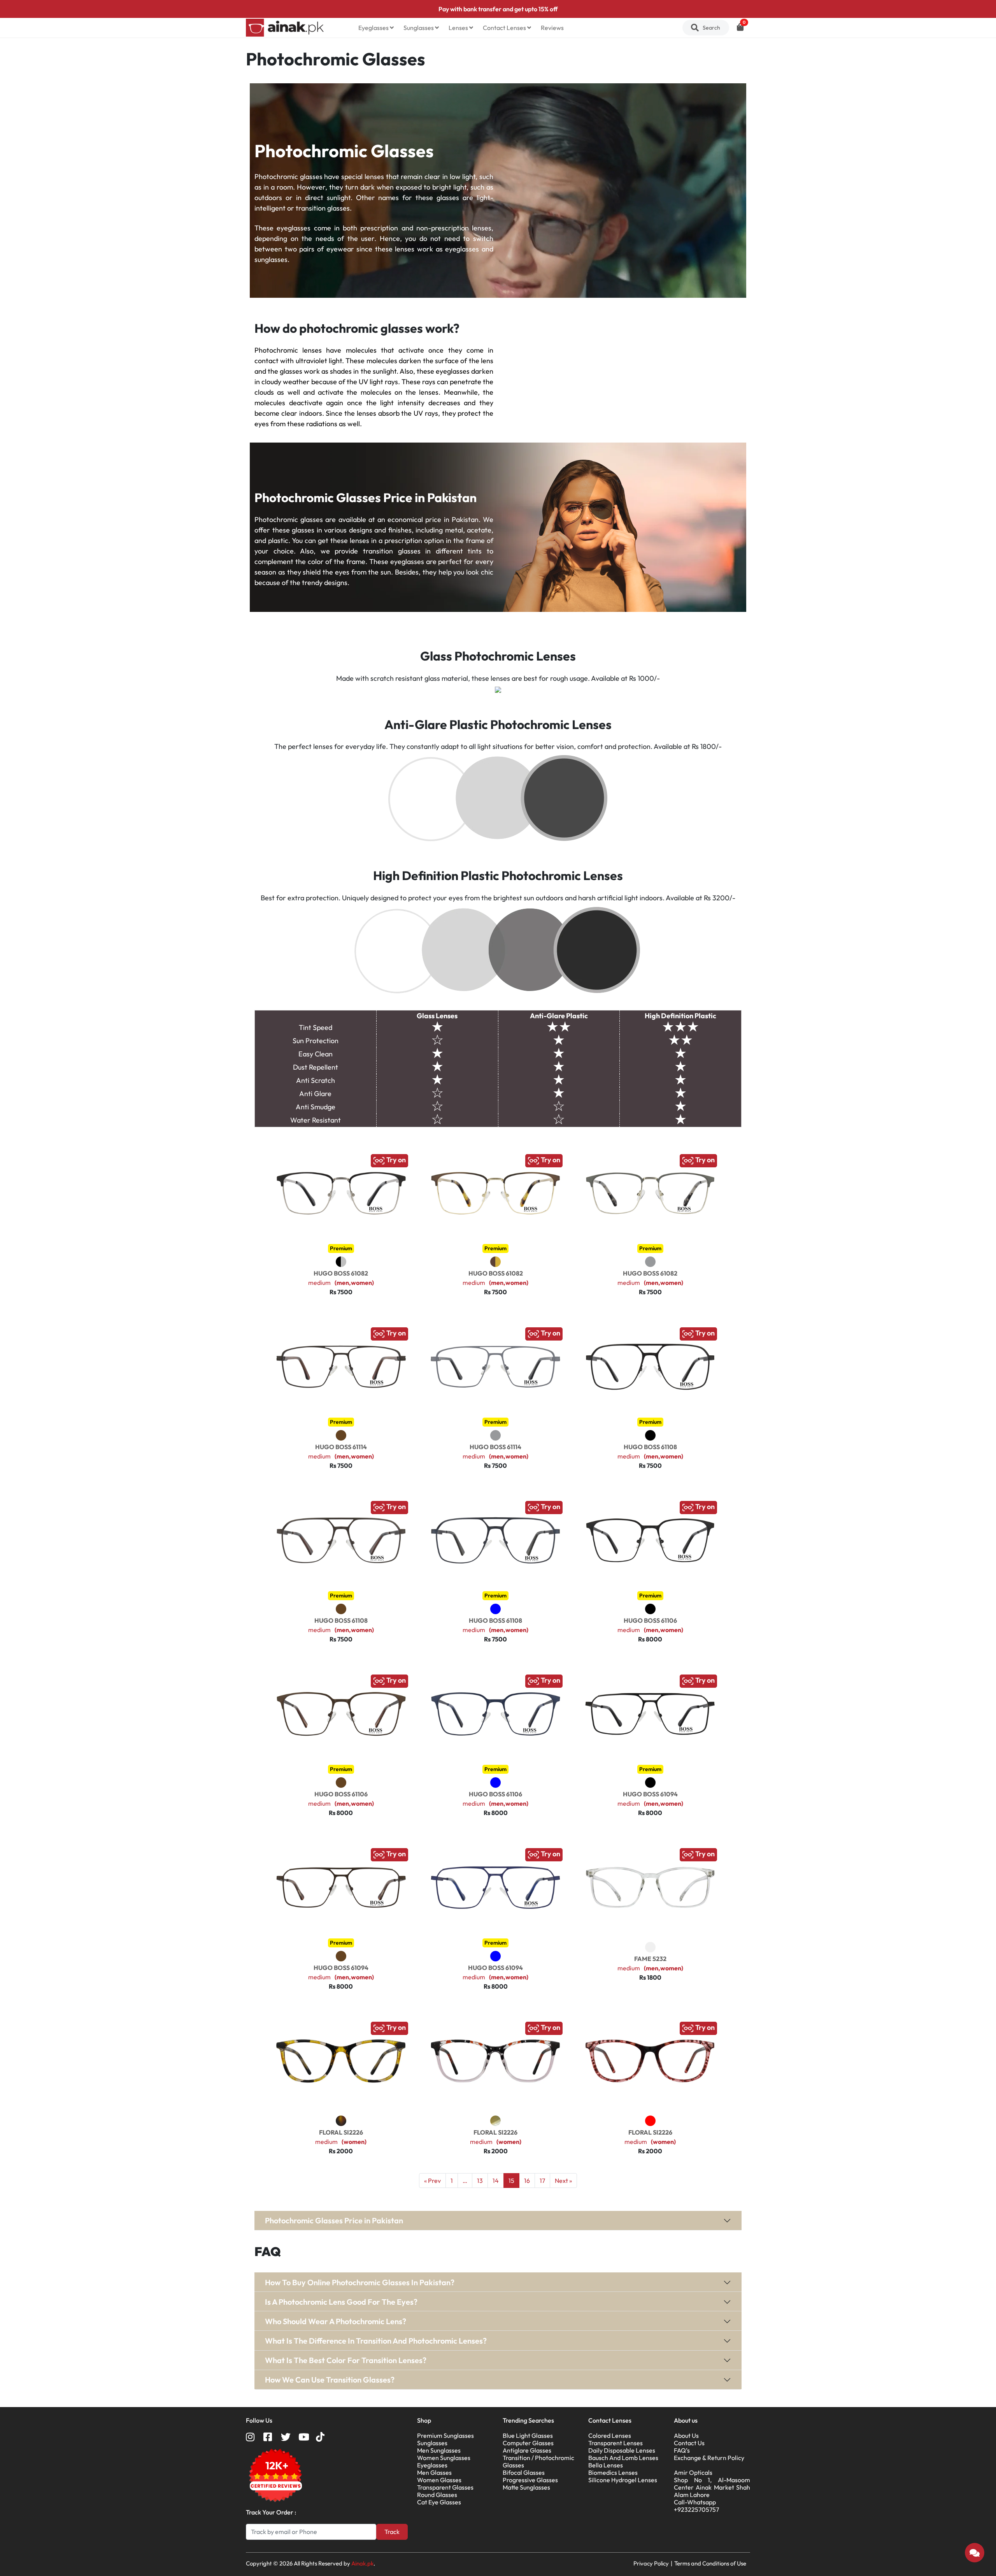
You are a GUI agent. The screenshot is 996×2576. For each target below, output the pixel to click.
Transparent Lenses (615, 2443)
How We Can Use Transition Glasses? (330, 2380)
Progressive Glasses (530, 2480)
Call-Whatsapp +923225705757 (696, 2506)
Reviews (552, 28)
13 (480, 2181)
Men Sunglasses (439, 2450)
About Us (686, 2435)
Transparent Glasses (445, 2487)
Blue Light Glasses (528, 2435)
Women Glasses (439, 2480)
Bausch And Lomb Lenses (623, 2458)
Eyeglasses (374, 28)
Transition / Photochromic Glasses (538, 2461)
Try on (395, 1160)
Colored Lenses (610, 2435)
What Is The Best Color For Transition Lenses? (346, 2360)
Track (392, 2532)
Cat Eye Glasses (439, 2502)
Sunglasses (419, 28)
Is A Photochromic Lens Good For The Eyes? (341, 2302)
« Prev (432, 2181)
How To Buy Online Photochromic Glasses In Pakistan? (360, 2282)
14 (496, 2181)
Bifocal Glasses (524, 2472)
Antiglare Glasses (527, 2450)
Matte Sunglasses (526, 2487)
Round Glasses (437, 2495)
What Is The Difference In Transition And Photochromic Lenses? (376, 2341)
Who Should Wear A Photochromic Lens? (336, 2321)
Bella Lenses (606, 2465)
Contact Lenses (505, 28)
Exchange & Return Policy (709, 2458)
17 (542, 2181)
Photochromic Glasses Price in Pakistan (334, 2220)
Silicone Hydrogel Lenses (623, 2480)
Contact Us (689, 2443)
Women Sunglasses (444, 2458)
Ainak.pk (362, 2563)
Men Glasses (434, 2472)
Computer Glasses (528, 2443)
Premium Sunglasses (445, 2435)
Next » (563, 2181)
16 (527, 2181)
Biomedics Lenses (613, 2472)
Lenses (459, 28)
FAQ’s (682, 2450)
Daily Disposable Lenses (622, 2450)
